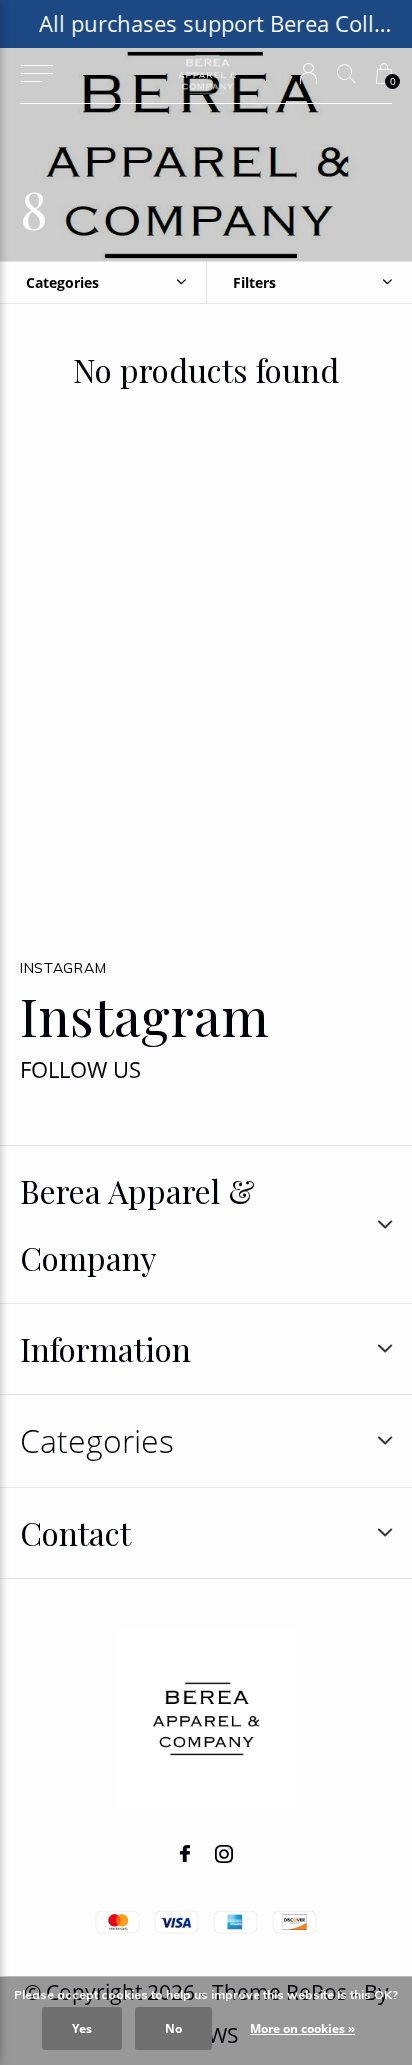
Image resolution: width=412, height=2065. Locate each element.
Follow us (80, 1069)
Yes (82, 2028)
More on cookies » (302, 2028)
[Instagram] (224, 1854)
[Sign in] (308, 73)
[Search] (346, 73)
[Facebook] (185, 1854)
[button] (36, 74)
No (173, 2028)
